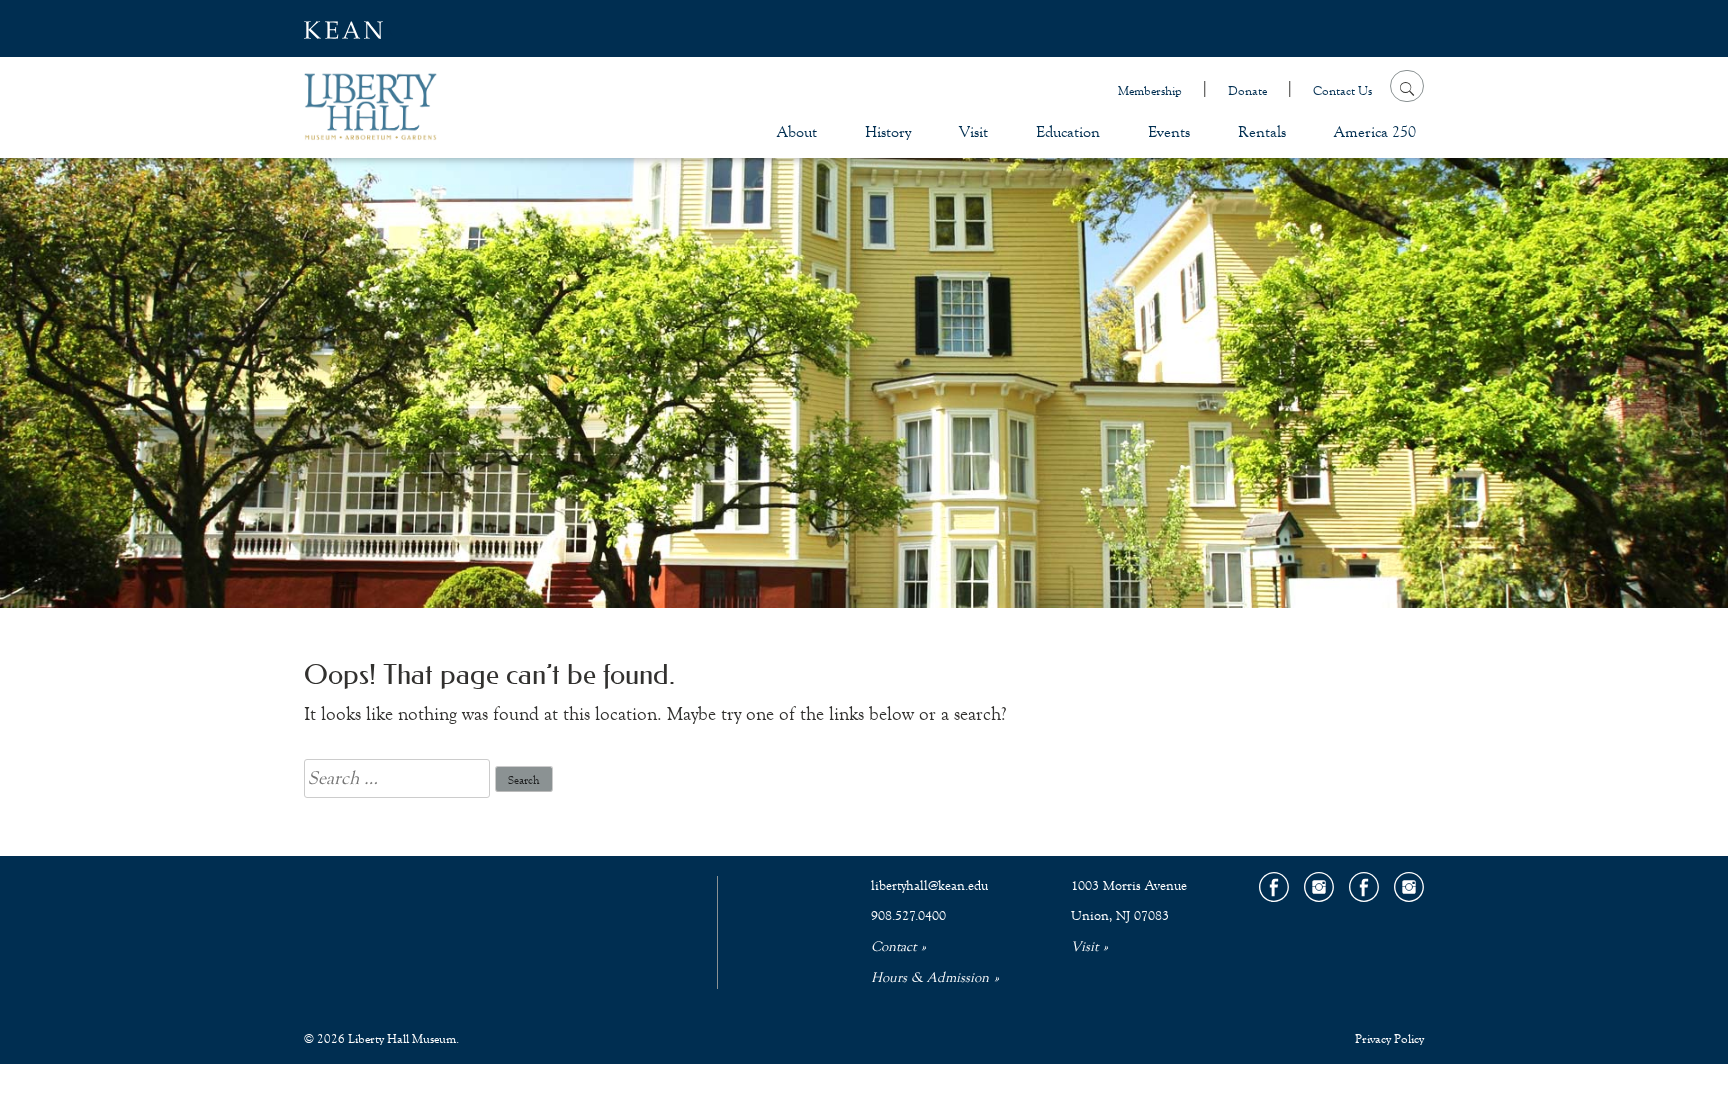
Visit (973, 131)
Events (1169, 131)
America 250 (1375, 131)
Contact (893, 947)
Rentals (1262, 131)
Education (1068, 131)
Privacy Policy (1389, 1039)
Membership (1150, 91)
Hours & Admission (930, 978)
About (797, 131)
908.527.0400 (908, 916)
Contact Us (1342, 91)
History (888, 131)
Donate (1247, 91)
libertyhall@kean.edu (929, 886)
